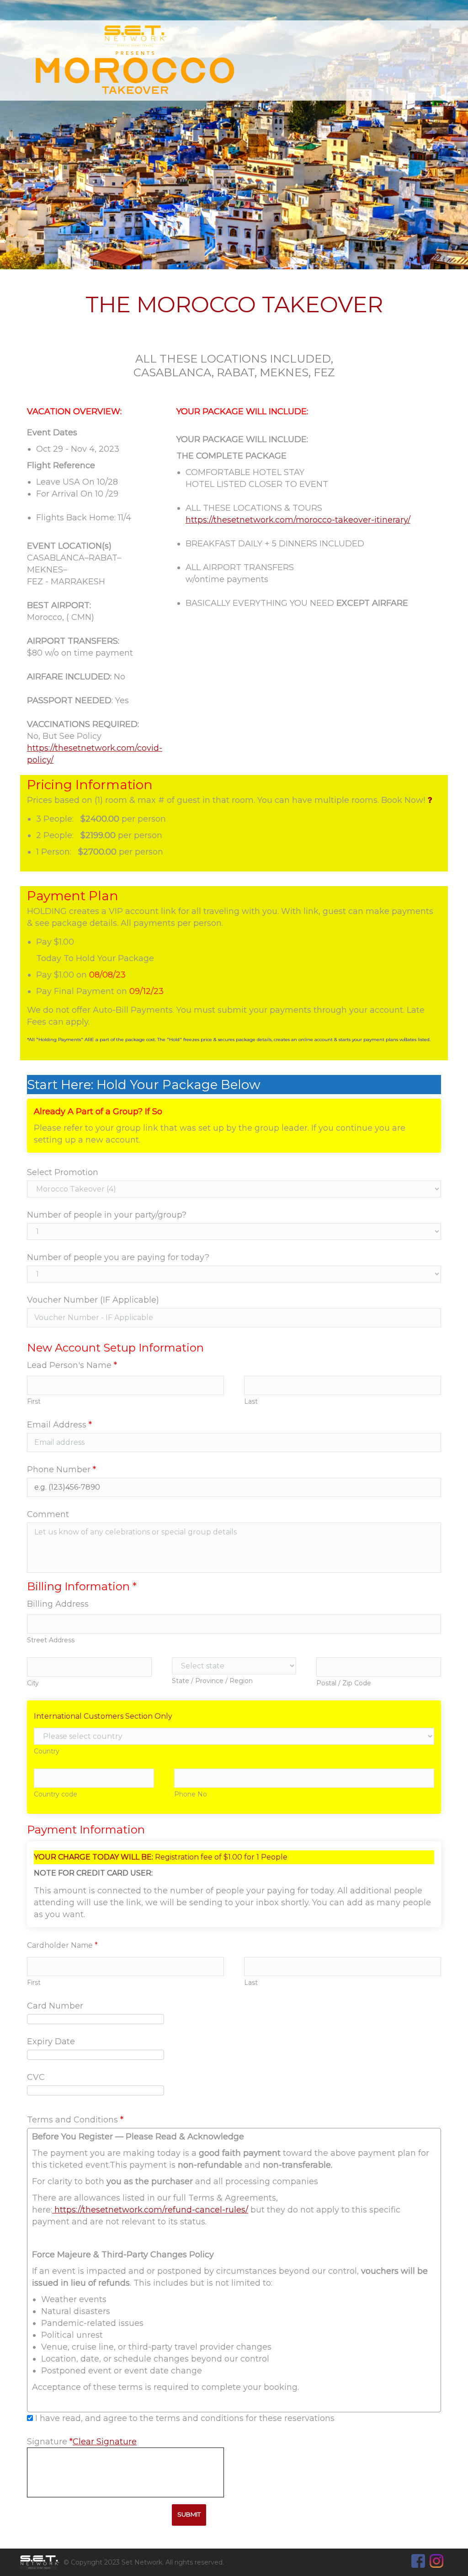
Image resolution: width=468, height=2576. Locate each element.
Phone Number (61, 1470)
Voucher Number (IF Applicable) (93, 1300)
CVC (36, 2077)
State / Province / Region (212, 1681)
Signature (50, 2442)
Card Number (55, 2006)
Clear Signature (105, 2442)
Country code (56, 1794)
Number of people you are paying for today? (118, 1257)
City (33, 1683)
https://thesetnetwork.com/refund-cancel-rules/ (150, 2210)
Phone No (191, 1794)
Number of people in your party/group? (107, 1215)
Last (251, 1401)
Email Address (59, 1425)
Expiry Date (51, 2042)
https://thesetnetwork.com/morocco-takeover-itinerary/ (298, 520)
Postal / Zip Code (344, 1683)
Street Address (51, 1640)
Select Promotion (63, 1172)
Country (47, 1751)
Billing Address (58, 1604)
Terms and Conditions (75, 2120)
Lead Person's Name (72, 1365)
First (34, 1401)
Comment (48, 1514)
